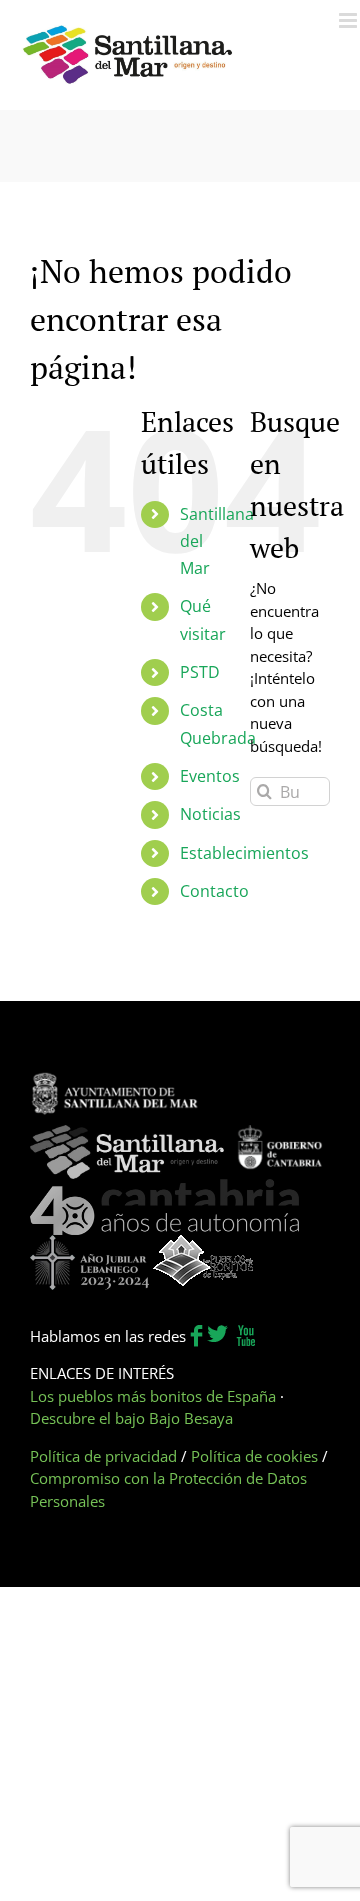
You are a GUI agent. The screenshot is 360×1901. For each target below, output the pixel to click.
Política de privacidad (103, 1456)
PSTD (200, 672)
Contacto (214, 891)
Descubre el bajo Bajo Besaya (131, 1418)
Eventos (210, 776)
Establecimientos (244, 853)
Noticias (210, 814)
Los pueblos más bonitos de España (153, 1396)
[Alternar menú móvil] (349, 20)
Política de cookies (254, 1456)
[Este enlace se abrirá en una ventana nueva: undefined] (115, 1082)
